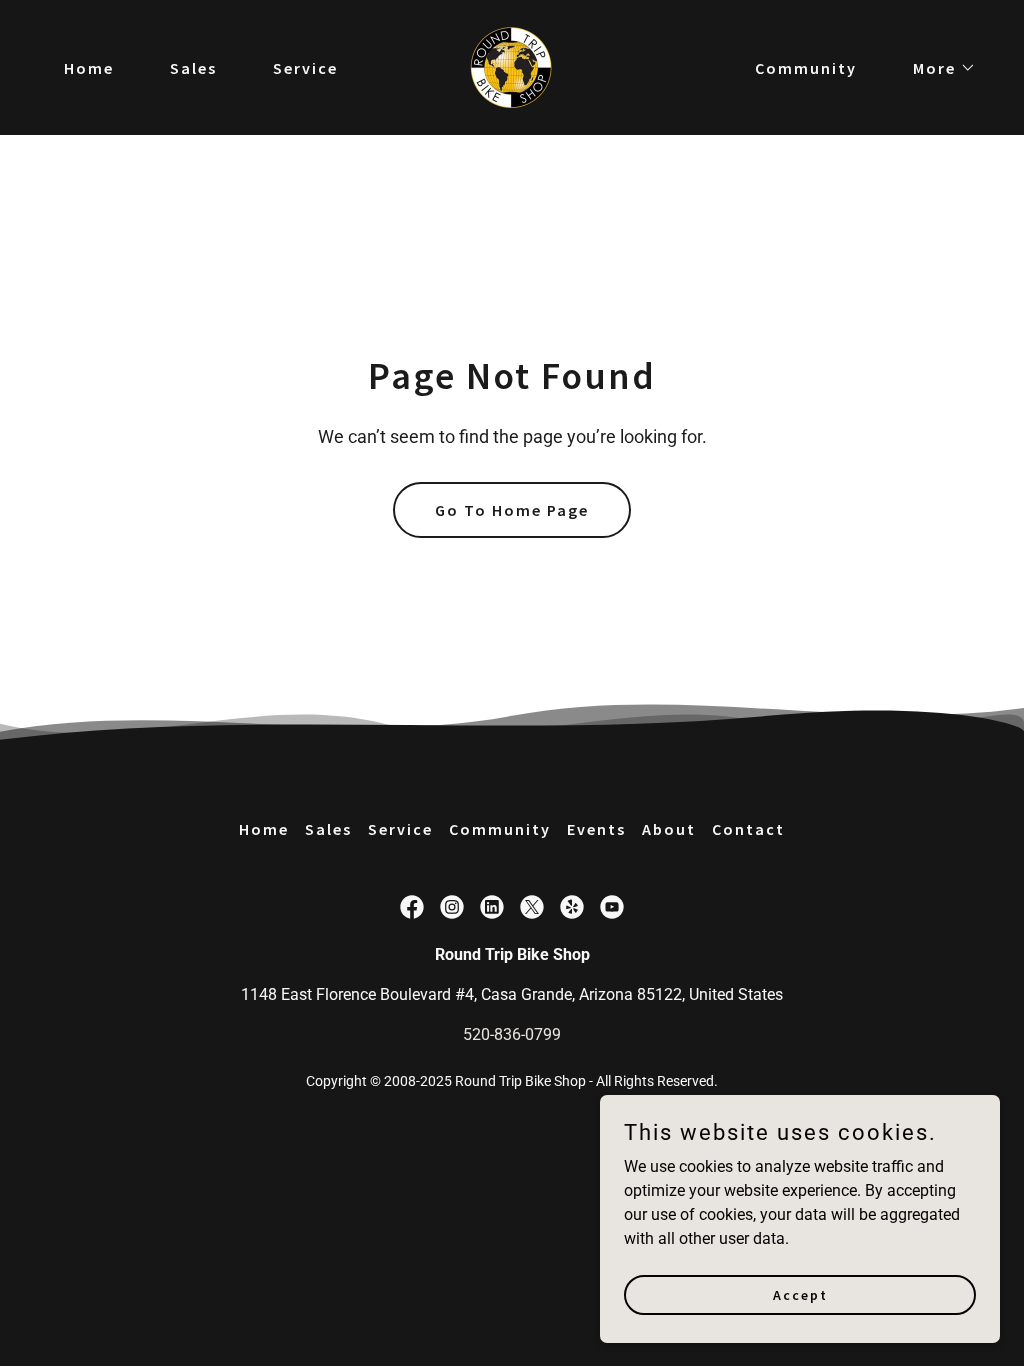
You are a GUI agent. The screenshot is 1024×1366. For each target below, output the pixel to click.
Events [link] (596, 829)
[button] (936, 68)
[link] (511, 66)
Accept (800, 1294)
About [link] (669, 829)
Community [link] (806, 68)
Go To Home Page (512, 510)
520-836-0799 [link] (512, 1034)
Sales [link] (193, 68)
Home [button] (264, 829)
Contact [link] (748, 829)
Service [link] (305, 68)
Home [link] (89, 68)
